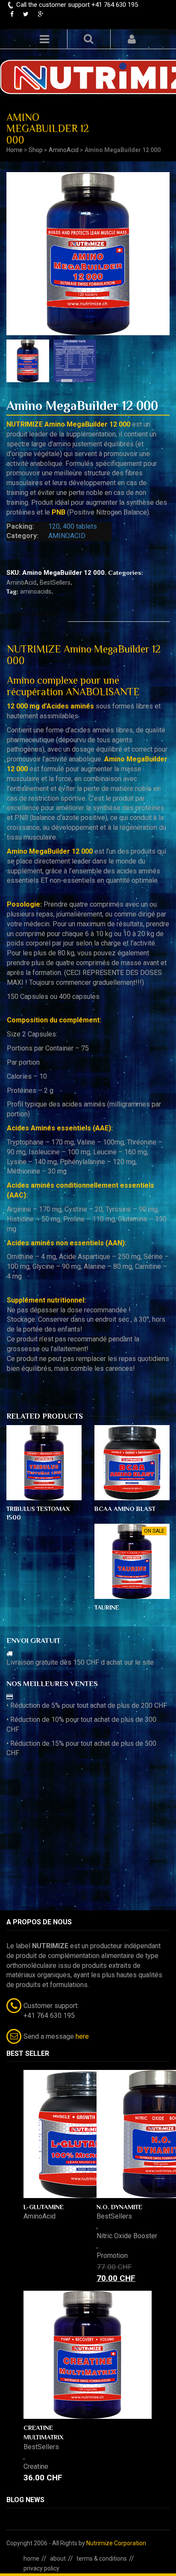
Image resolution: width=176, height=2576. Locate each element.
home (31, 2558)
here (82, 2036)
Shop (36, 150)
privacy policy (41, 2568)
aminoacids (36, 591)
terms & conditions (102, 2558)
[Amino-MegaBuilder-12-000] (77, 361)
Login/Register (132, 39)
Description (37, 614)
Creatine (36, 2466)
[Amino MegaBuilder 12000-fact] (30, 361)
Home (15, 150)
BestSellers (55, 583)
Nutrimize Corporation (116, 2543)
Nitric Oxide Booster (127, 2236)
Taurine (107, 1607)
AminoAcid (64, 150)
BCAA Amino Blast (125, 1509)
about (58, 2558)
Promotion (112, 2255)
